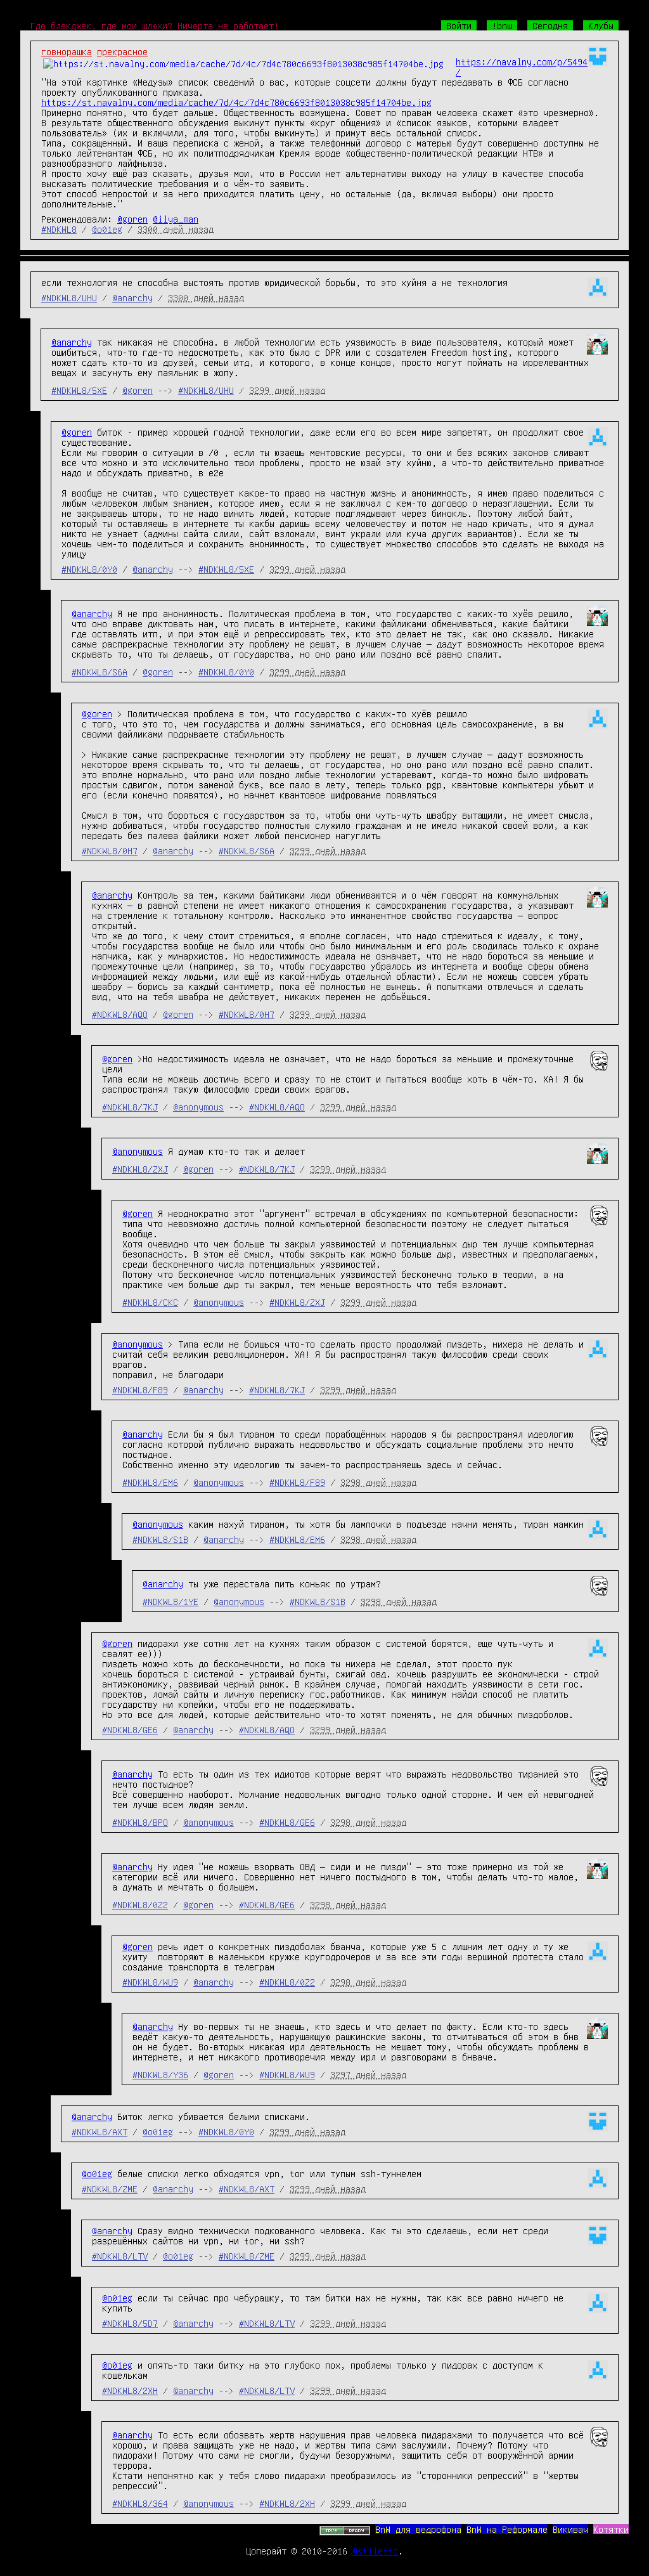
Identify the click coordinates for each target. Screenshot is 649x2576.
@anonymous (198, 1107)
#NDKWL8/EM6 (150, 1482)
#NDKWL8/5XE (79, 390)
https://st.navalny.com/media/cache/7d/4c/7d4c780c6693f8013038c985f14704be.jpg (236, 102)
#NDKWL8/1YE (170, 1601)
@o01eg (107, 229)
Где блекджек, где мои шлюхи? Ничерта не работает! (155, 25)
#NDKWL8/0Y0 (89, 569)
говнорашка (67, 51)
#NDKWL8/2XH (130, 2390)
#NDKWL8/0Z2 (140, 1904)
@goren (132, 219)
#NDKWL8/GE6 (130, 1729)
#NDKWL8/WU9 (150, 1982)
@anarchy (132, 297)
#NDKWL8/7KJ (130, 1107)
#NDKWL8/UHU (69, 297)
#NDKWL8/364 (140, 2503)
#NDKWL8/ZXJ (140, 1169)
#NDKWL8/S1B (160, 1539)
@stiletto (375, 2551)
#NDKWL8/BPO (140, 1822)
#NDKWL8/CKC (150, 1302)
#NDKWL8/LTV (120, 2256)
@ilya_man (176, 219)
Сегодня (550, 25)
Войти (459, 25)
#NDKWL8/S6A (100, 672)
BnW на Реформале (507, 2529)
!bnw (502, 25)
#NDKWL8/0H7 (110, 850)
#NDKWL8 (59, 229)
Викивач (570, 2529)
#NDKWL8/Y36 (160, 2074)
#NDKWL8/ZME (110, 2189)
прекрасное (122, 51)
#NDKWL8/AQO (120, 1014)
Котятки (611, 2529)
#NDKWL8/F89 (140, 1389)
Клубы (601, 25)
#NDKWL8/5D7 (130, 2323)
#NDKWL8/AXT (100, 2131)
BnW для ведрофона (418, 2529)
